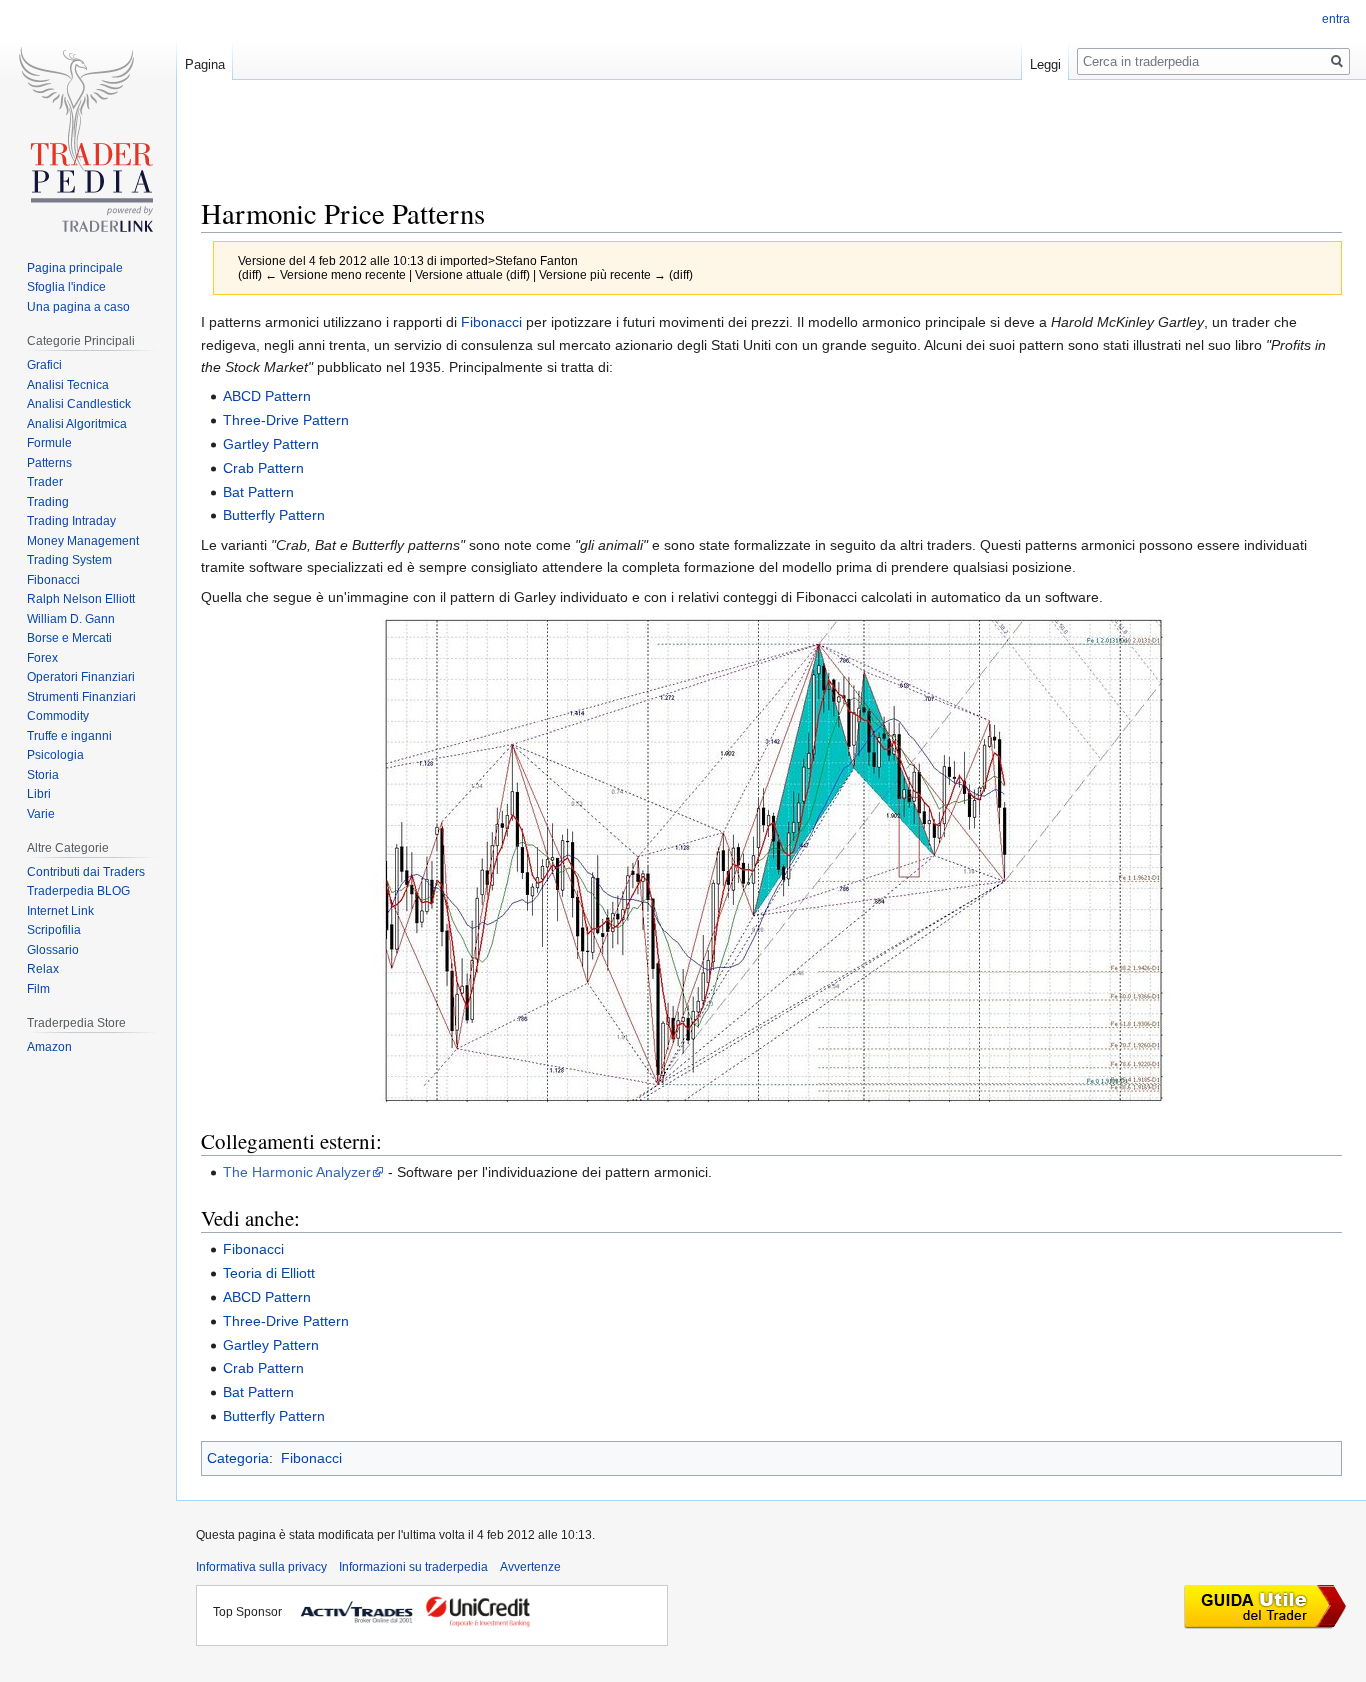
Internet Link (60, 911)
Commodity (58, 716)
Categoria (238, 1458)
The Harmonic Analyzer (297, 1172)
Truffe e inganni (69, 736)
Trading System (69, 560)
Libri (39, 794)
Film (38, 989)
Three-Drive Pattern (286, 420)
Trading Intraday (71, 521)
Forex (42, 658)
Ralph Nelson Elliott (81, 599)
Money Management (83, 541)
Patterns (49, 463)
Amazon (49, 1047)
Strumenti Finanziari (81, 697)
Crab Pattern (263, 468)
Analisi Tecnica (68, 385)
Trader (45, 482)
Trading (48, 502)
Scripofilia (54, 930)
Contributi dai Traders (86, 872)
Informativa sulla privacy (261, 1567)
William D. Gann (71, 619)
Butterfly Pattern (274, 515)
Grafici (44, 365)
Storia (43, 775)
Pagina (205, 64)
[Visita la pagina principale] (88, 147)
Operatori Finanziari (81, 677)
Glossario (53, 950)
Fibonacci (491, 322)
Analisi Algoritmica (77, 424)
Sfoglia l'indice (66, 287)
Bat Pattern (258, 492)
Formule (49, 443)
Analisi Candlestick (79, 404)
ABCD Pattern (267, 396)
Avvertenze (530, 1567)
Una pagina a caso (78, 307)
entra (1336, 19)
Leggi (1045, 64)
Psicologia (55, 755)
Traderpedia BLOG (78, 891)
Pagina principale (75, 268)
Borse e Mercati (69, 638)
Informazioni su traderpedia (413, 1567)
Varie (41, 814)
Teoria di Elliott (269, 1273)
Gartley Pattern (271, 444)
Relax (43, 969)
